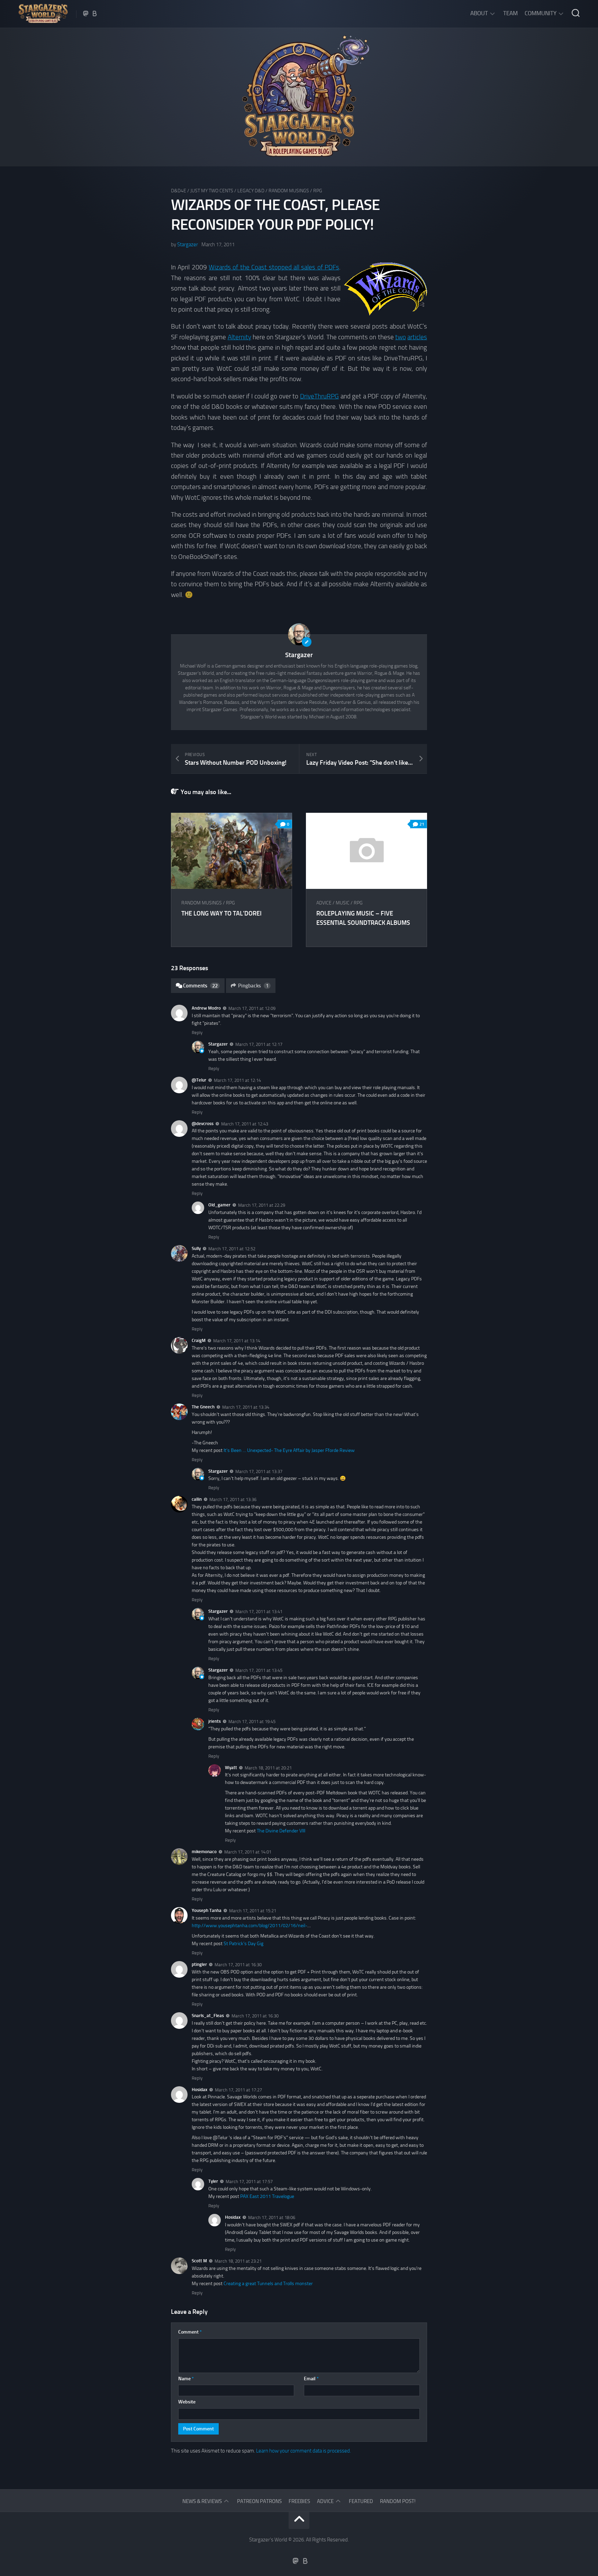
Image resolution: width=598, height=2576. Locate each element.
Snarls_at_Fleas (208, 2016)
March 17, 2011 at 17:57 (249, 2182)
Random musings (289, 191)
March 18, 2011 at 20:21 (268, 1768)
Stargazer (188, 245)
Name (186, 2379)
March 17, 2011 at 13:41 (259, 1612)
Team (510, 13)
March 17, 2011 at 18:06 (272, 2218)
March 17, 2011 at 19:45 (252, 1722)
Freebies (299, 2501)
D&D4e (179, 191)
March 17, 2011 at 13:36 (233, 1499)
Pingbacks (253, 986)
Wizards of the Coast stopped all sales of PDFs (274, 267)
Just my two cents (212, 191)
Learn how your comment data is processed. (303, 2451)
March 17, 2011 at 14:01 (248, 1852)
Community (541, 13)
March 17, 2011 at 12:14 (237, 1080)
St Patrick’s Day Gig (243, 1944)
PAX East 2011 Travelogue (267, 2196)
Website (187, 2402)
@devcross (203, 1124)
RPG (318, 191)
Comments (200, 986)
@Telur (199, 1080)
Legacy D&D (251, 191)
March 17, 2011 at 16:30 (238, 1965)
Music (343, 903)
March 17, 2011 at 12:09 (252, 1008)
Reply (197, 1033)
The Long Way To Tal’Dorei (221, 913)
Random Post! (398, 2501)
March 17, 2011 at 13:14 (237, 1341)
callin (197, 1499)
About (479, 13)
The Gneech (203, 1407)
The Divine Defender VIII (281, 1831)
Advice (324, 903)
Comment (190, 2332)
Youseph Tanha (207, 1910)
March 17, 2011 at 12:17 (259, 1044)
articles (417, 337)
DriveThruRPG (319, 396)
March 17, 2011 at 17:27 (238, 2090)
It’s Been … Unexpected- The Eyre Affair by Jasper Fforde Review (289, 1450)
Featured (361, 2501)
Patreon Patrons (259, 2501)
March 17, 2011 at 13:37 (259, 1471)
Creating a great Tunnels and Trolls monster (268, 2284)
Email (311, 2379)
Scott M (199, 2261)
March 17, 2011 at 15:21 (253, 1911)
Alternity (239, 337)
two (401, 337)
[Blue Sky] (95, 13)
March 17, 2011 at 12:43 (245, 1124)
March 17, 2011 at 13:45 (259, 1670)
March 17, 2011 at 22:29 (262, 1205)
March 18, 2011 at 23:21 (238, 2261)
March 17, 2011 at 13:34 (246, 1407)
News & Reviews (202, 2501)
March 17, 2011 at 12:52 (232, 1249)
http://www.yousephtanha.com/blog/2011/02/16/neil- (250, 1926)
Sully (196, 1248)
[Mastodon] (86, 13)
